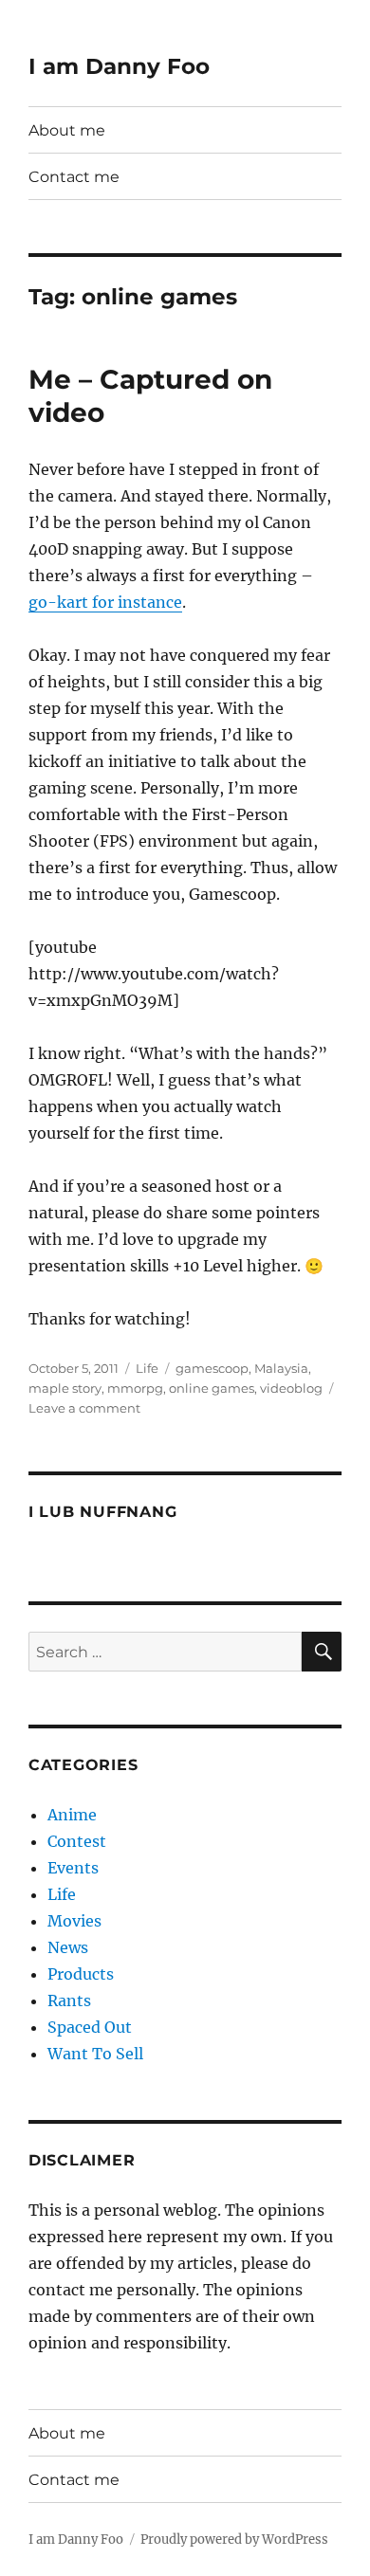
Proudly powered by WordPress (234, 2539)
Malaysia (281, 1368)
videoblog (291, 1388)
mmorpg (135, 1388)
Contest (77, 1841)
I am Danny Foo (119, 66)
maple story (65, 1388)
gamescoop (212, 1368)
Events (73, 1868)
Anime (72, 1815)
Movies (74, 1921)
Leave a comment (84, 1408)
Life (147, 1368)
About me (67, 130)
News (68, 1947)
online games (212, 1388)
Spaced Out (90, 2027)
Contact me (74, 177)
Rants (69, 2001)
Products (81, 1974)
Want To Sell (95, 2054)
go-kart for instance (105, 602)
